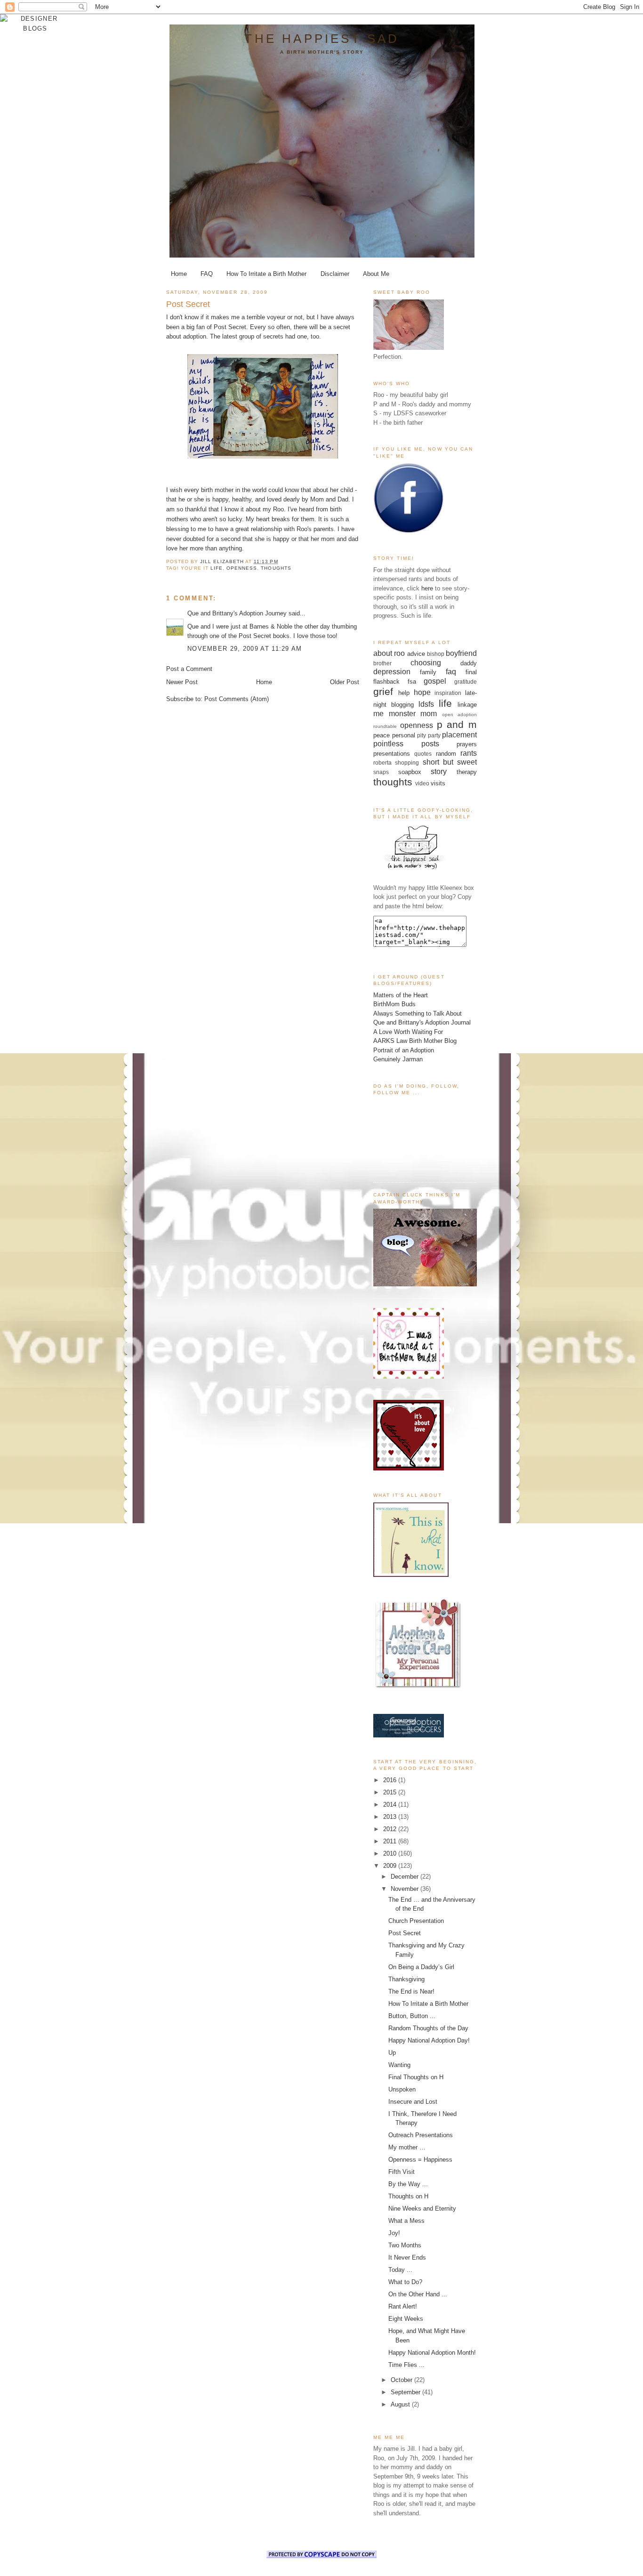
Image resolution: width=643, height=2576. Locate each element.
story (439, 771)
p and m (457, 724)
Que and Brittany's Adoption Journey (237, 613)
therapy (467, 772)
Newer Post (182, 682)
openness (242, 568)
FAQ (207, 274)
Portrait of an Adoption (404, 1050)
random (446, 754)
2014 (391, 1805)
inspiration (448, 693)
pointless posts (406, 744)
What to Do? (405, 2282)
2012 (391, 1829)
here (427, 588)
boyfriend (461, 653)
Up (392, 2053)
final (471, 672)
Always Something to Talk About (418, 1013)
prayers (467, 744)
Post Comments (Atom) (237, 699)
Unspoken (402, 2089)
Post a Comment (189, 669)
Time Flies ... (406, 2365)
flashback (386, 682)
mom (429, 714)
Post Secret (230, 327)
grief (383, 691)
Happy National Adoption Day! (429, 2040)
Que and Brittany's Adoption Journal (422, 1022)
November (406, 1889)
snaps (381, 772)
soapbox (410, 772)
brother (382, 663)
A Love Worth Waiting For (408, 1032)
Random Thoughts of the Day (428, 2028)
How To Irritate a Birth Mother (266, 274)
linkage (467, 705)
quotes (423, 754)
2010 (391, 1853)
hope (422, 692)
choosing (426, 663)
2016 (391, 1780)
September (406, 2392)
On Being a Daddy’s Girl (421, 1967)
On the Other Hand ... (418, 2294)
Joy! (394, 2233)
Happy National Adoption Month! (432, 2353)
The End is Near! (411, 1991)
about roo (389, 653)
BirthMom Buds (394, 1004)
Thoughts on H (408, 2196)
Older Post (345, 682)
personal (404, 735)
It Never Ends (407, 2257)
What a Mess (406, 2221)
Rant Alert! (403, 2306)
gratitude (466, 682)
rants (469, 753)
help (404, 693)
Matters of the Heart (401, 995)
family (428, 672)
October (402, 2380)
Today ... (400, 2270)
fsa (412, 682)
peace (382, 735)
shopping (407, 763)
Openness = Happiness (420, 2160)
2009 (391, 1866)
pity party (429, 735)
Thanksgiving (406, 1979)
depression (392, 672)
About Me (376, 274)
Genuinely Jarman (398, 1059)
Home (179, 274)
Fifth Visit (402, 2172)
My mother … (407, 2147)
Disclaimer (335, 274)
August (401, 2404)
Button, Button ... (412, 2016)
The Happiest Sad (322, 39)
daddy (469, 663)
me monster (394, 714)
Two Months (405, 2245)
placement (459, 735)
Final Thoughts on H (416, 2077)
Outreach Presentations (421, 2135)
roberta (382, 763)
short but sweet (450, 762)
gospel (435, 681)
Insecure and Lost (413, 2102)
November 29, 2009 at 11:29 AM (245, 649)
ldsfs (426, 704)
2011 (391, 1841)
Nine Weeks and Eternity (422, 2209)
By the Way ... (408, 2184)
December (406, 1877)
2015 (391, 1792)
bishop (436, 654)
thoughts (276, 568)
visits (438, 783)
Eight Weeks (406, 2319)
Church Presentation (416, 1921)
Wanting (399, 2065)
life (217, 568)
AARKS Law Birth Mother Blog (415, 1041)
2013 (391, 1817)
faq (451, 672)
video (422, 783)
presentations (392, 754)
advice (416, 654)
